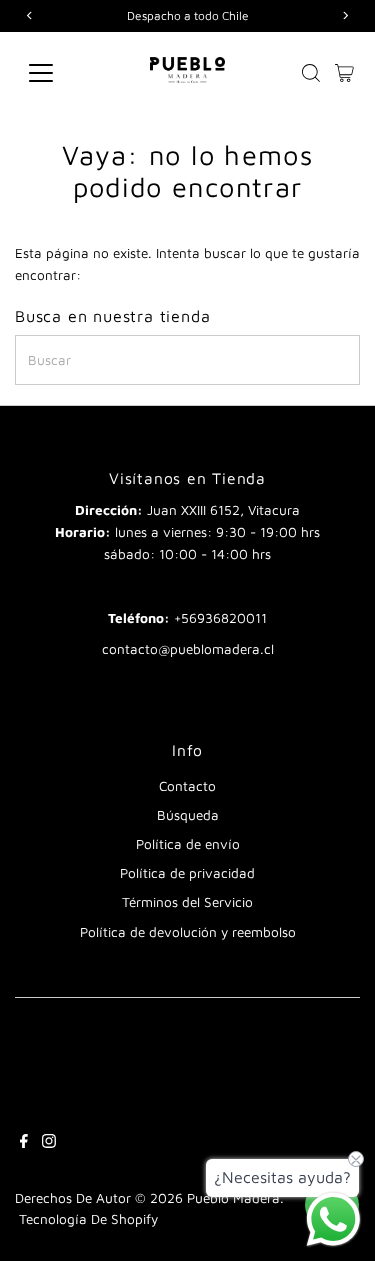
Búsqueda (188, 815)
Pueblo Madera (233, 1198)
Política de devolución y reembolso (188, 932)
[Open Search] (311, 73)
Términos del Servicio (187, 902)
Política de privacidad (187, 873)
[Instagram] (49, 1143)
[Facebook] (24, 1143)
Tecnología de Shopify (88, 1219)
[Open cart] (344, 73)
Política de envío (188, 844)
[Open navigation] (56, 73)
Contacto (187, 786)
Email (187, 585)
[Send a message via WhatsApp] (333, 1219)
